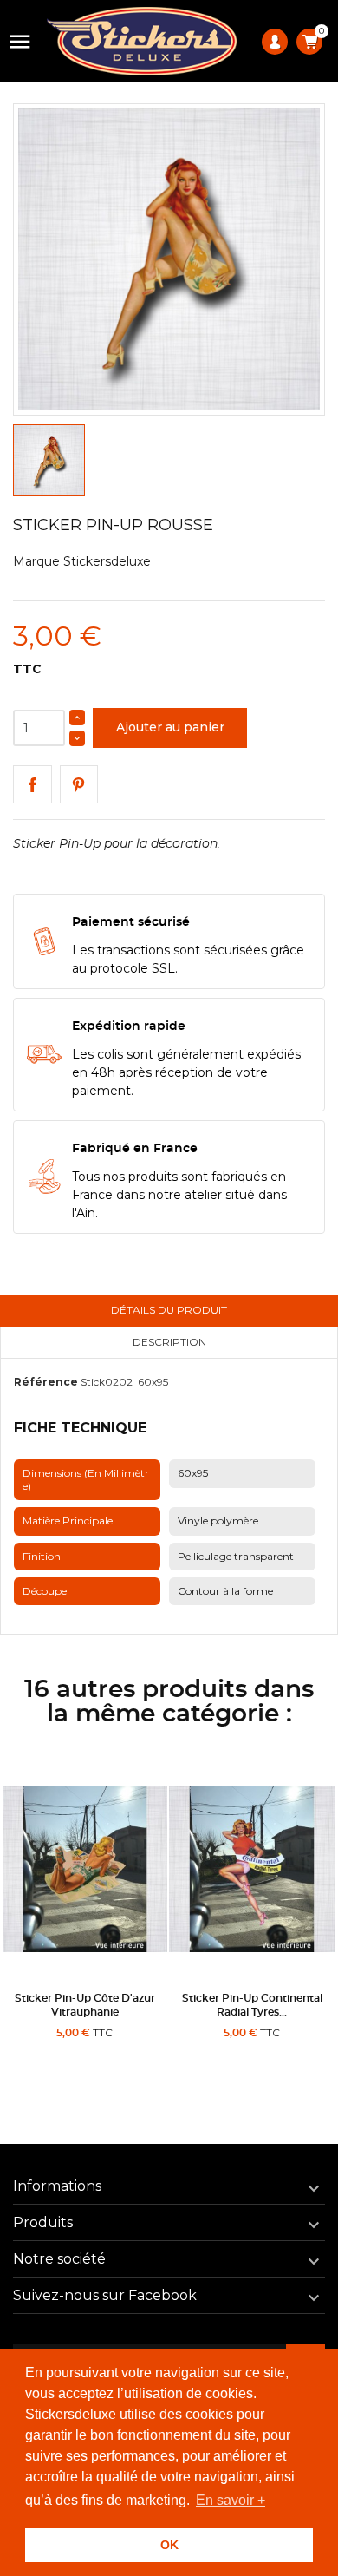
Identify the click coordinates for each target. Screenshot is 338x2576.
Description (169, 1342)
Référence (46, 1382)
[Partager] (32, 785)
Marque (36, 561)
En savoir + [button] (231, 2500)
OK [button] (169, 2545)
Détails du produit (169, 1310)
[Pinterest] (79, 785)
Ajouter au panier (170, 727)
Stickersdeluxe (107, 561)
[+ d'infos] (129, 2053)
